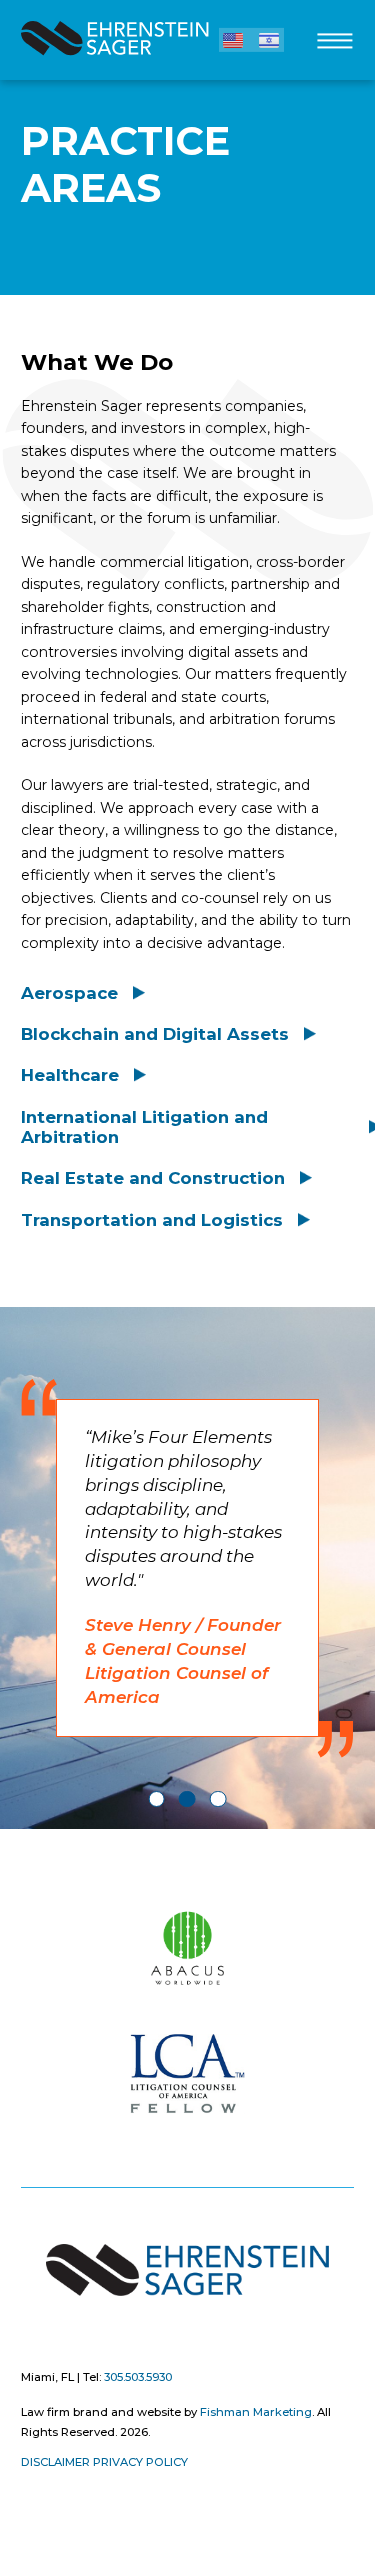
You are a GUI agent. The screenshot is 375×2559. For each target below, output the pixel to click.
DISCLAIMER (55, 2462)
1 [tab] (156, 1799)
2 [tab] (187, 1799)
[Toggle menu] (334, 45)
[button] (233, 40)
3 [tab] (218, 1799)
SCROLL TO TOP (33, 1864)
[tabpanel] (187, 1568)
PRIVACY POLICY (140, 2462)
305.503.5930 (138, 2377)
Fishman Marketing (256, 2412)
